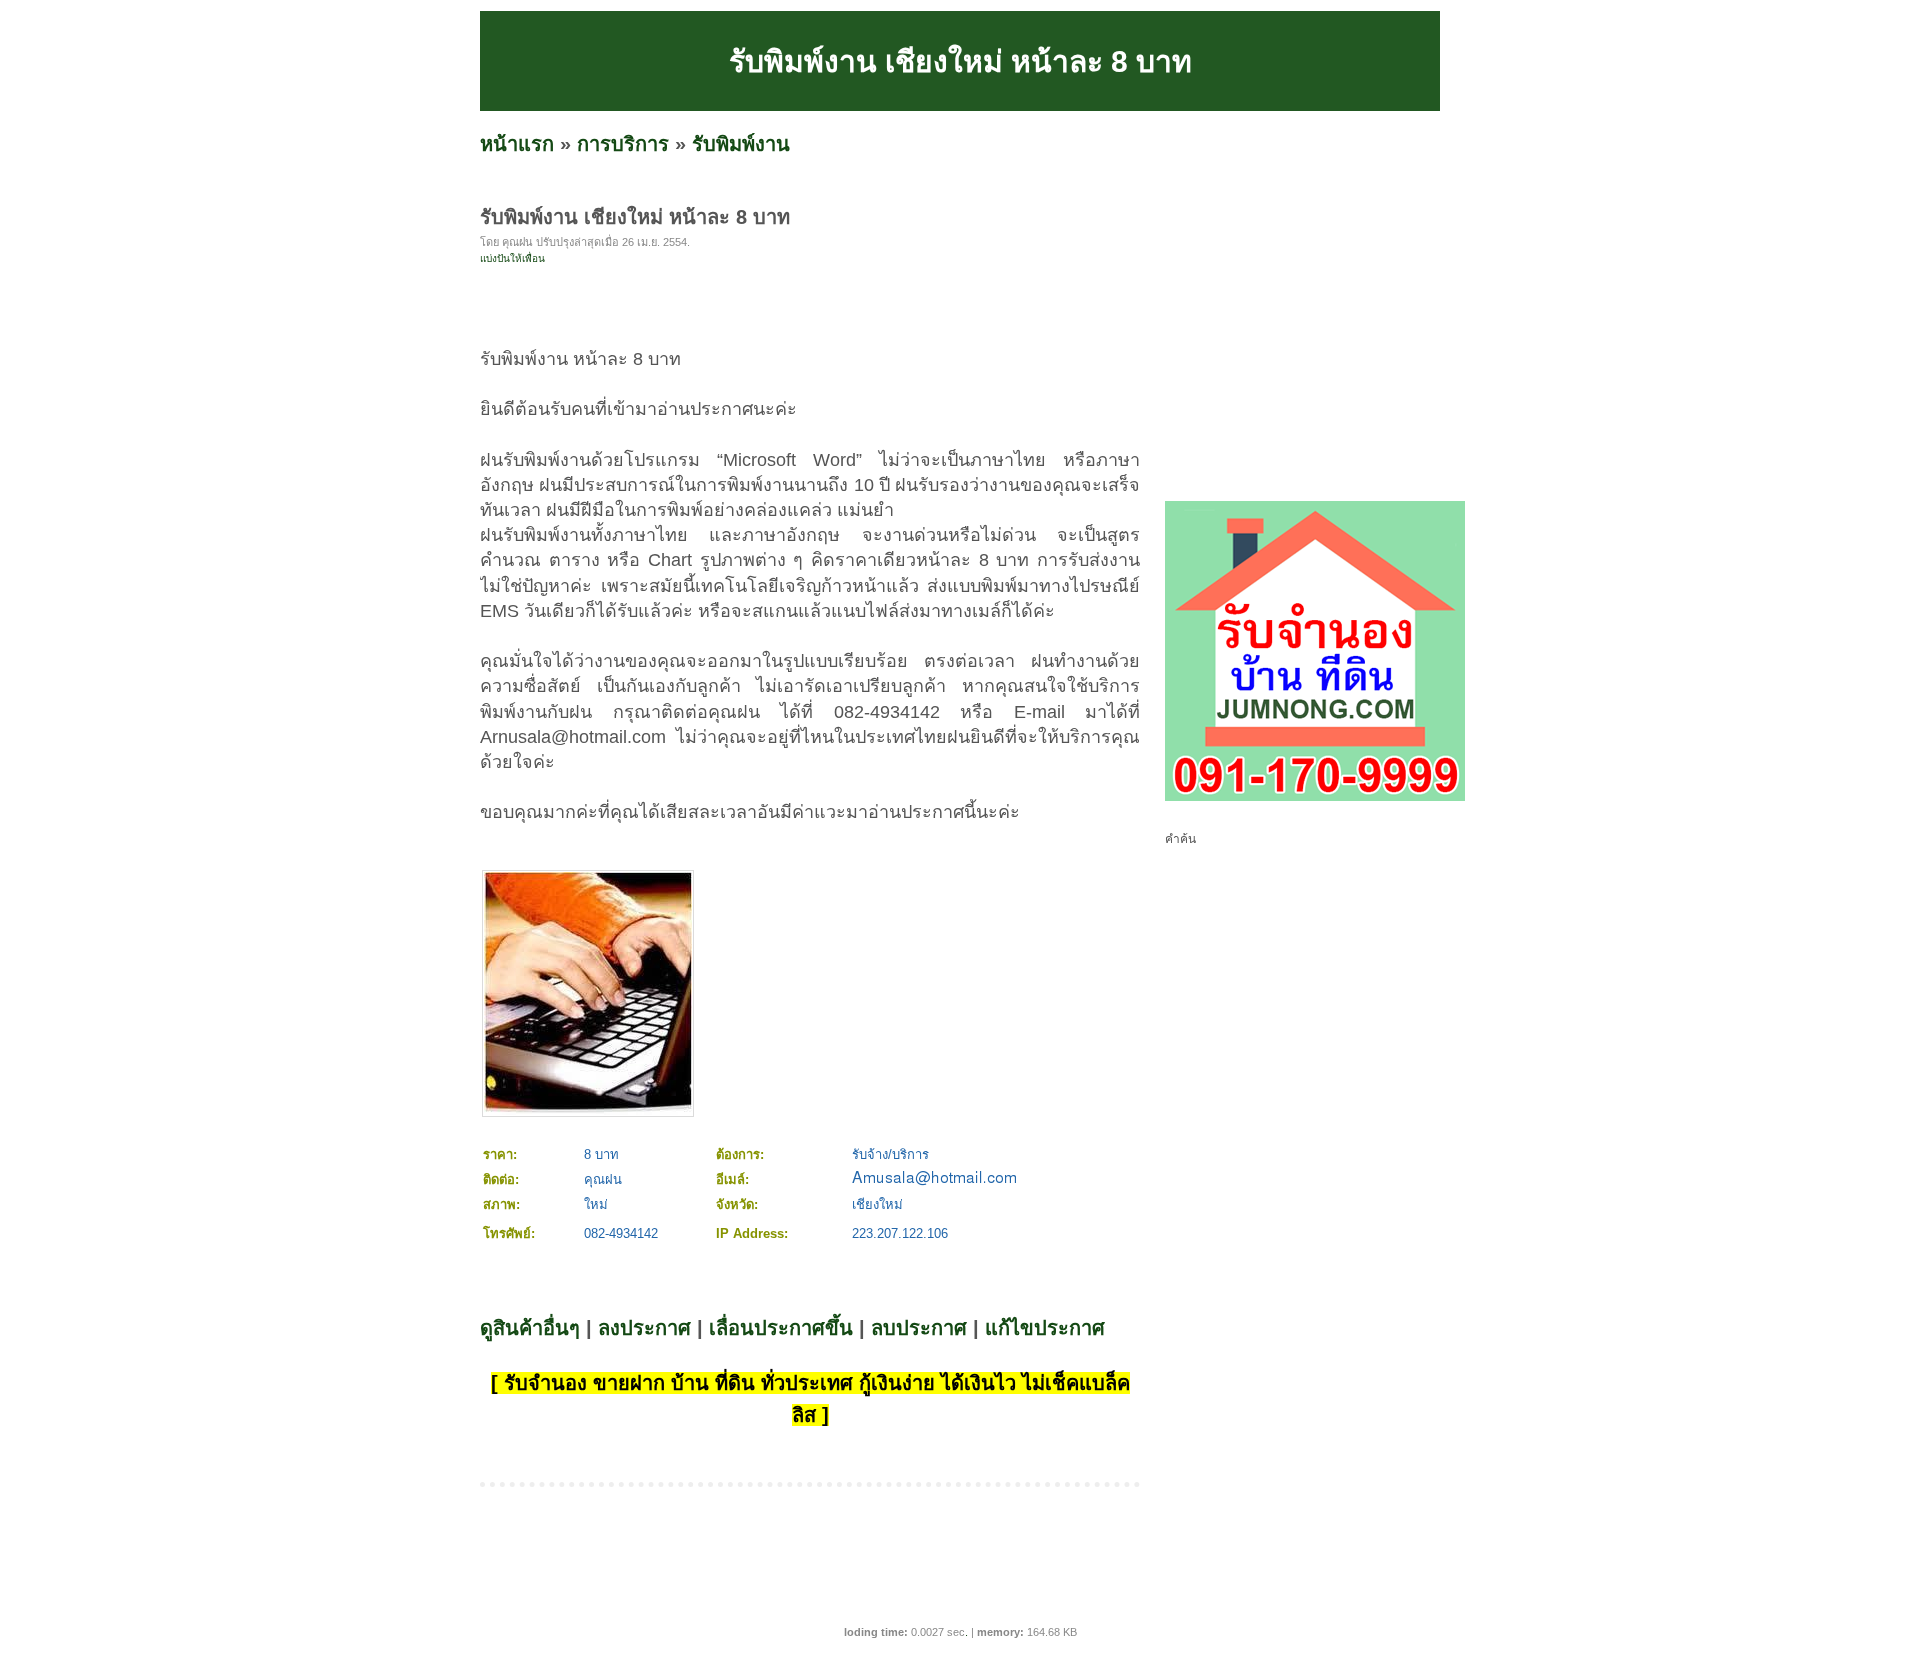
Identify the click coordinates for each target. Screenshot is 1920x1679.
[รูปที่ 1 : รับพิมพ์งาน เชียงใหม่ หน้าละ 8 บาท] (588, 1110)
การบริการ (623, 144)
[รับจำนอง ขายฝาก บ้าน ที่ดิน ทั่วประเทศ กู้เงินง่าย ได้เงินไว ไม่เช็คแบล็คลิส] (1315, 797)
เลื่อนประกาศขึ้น (781, 1328)
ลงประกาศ (644, 1328)
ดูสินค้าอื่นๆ (530, 1328)
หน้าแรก (517, 144)
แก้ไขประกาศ (1045, 1328)
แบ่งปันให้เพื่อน (512, 258)
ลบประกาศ (919, 1328)
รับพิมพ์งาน (741, 144)
